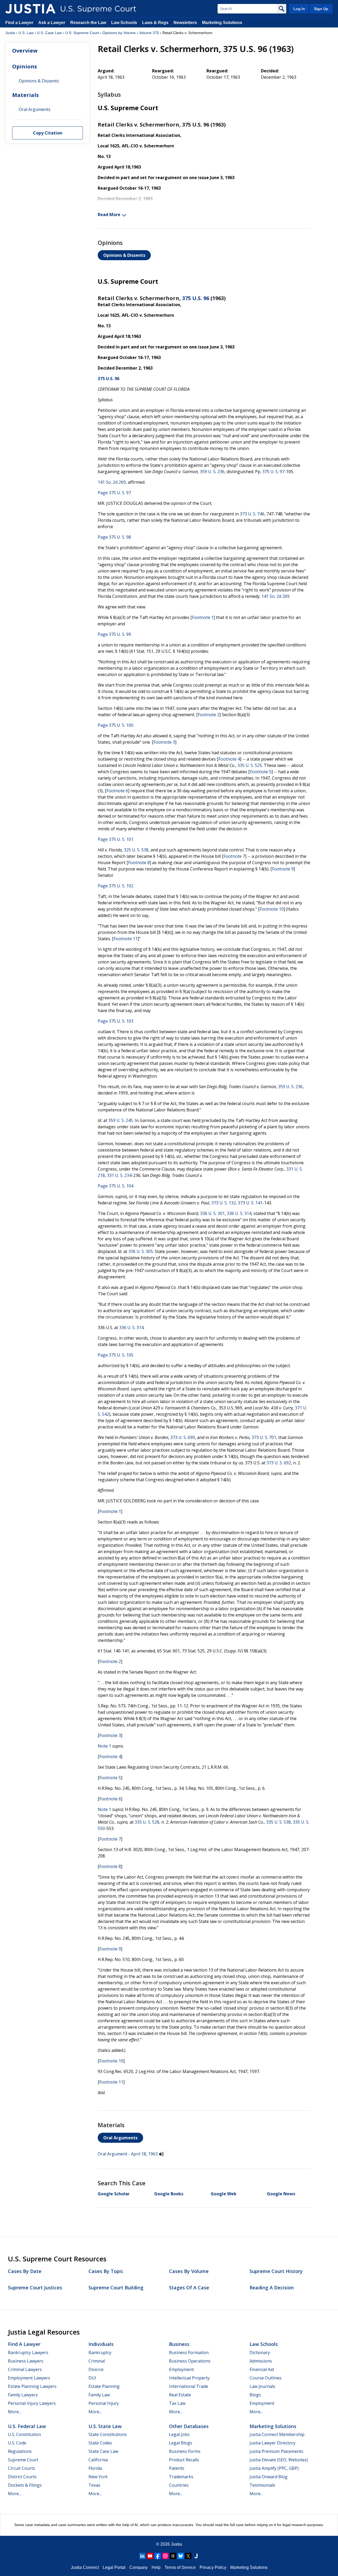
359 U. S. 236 (212, 472)
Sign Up (321, 9)
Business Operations (190, 2361)
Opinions (25, 66)
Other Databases (189, 2426)
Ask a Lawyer (52, 23)
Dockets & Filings (25, 2485)
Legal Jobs (179, 2434)
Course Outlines (266, 2378)
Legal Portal (114, 2567)
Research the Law (88, 23)
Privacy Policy (213, 2567)
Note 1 (104, 1746)
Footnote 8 (139, 863)
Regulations (20, 2451)
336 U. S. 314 (239, 1213)
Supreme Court (23, 2460)
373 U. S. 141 (250, 1203)
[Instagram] (165, 2556)
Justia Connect (85, 2567)
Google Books (169, 2194)
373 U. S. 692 (279, 1463)
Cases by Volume (189, 2271)
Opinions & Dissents (124, 255)
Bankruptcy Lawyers (28, 2353)
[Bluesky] (181, 2556)
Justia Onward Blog (269, 2477)
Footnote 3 (164, 742)
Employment (181, 2369)
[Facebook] (158, 2556)
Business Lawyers (26, 2361)
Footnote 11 (126, 939)
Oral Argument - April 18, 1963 (128, 2154)
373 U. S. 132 (224, 1203)
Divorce (96, 2369)
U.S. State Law (105, 2426)
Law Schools (124, 23)
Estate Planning (104, 2386)
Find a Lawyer (19, 23)
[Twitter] (188, 2556)
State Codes (100, 2443)
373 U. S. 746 (252, 514)
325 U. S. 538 (136, 850)
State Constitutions (108, 2434)
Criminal (97, 2361)
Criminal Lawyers (25, 2369)
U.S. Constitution (24, 2434)
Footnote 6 (117, 791)
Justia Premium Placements (276, 2451)
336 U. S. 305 (141, 1251)
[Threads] (173, 2556)
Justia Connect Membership (277, 2434)
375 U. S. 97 (273, 472)
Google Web (224, 2194)
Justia (10, 33)
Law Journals (262, 2386)
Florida (95, 2468)
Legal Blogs (181, 2443)
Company (139, 2567)
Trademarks (181, 2477)
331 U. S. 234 (119, 1175)
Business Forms (185, 2451)
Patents (177, 2468)
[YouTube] (150, 2556)
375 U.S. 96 (196, 298)
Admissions (261, 2361)
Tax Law (177, 2403)
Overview (25, 51)
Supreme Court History (276, 2271)
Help (156, 2567)
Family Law (99, 2395)
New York (98, 2477)
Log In (299, 9)
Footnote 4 (229, 759)
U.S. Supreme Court (82, 33)
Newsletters (185, 23)
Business (179, 2344)
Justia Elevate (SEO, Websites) (279, 2460)
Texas (94, 2485)
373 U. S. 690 (183, 1437)
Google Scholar (114, 2194)
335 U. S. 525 (250, 765)
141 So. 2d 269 (112, 482)
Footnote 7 (234, 856)
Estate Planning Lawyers (32, 2386)
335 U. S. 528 (147, 1822)
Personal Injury (104, 2403)
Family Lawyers (23, 2395)
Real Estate (180, 2395)
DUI (92, 2378)
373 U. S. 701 (264, 1437)
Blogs (255, 2395)
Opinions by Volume (119, 33)
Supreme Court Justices (35, 2288)
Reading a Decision (272, 2288)
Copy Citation (48, 133)
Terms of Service (180, 2567)
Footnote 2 (209, 715)
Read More (109, 215)
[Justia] (30, 9)
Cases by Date (25, 2271)
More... (15, 2412)
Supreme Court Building (116, 2288)
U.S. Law (26, 33)
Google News (281, 2194)
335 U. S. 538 (278, 1822)
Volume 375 (149, 33)
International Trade (189, 2386)
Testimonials (262, 2485)
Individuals (101, 2344)
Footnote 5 (261, 772)
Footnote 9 (283, 869)
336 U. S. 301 (212, 1213)
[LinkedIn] (142, 2556)
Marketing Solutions (222, 23)
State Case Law (103, 2451)
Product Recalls (184, 2460)
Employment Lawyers (29, 2378)
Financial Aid (262, 2369)
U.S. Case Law (49, 33)
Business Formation (189, 2353)
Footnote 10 (272, 909)
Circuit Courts (22, 2468)
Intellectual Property (189, 2378)
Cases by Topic (106, 2271)
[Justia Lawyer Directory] (196, 2556)
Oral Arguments (120, 2138)
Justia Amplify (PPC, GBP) (274, 2468)
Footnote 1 (203, 617)
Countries (179, 2485)
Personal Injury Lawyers (32, 2403)
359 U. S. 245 (121, 1120)
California (98, 2460)
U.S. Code (17, 2443)
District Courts (22, 2477)
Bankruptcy (100, 2353)
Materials (25, 95)
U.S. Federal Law (27, 2426)
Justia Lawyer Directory (273, 2443)
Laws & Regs (155, 23)
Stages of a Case (189, 2288)
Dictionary (260, 2353)
